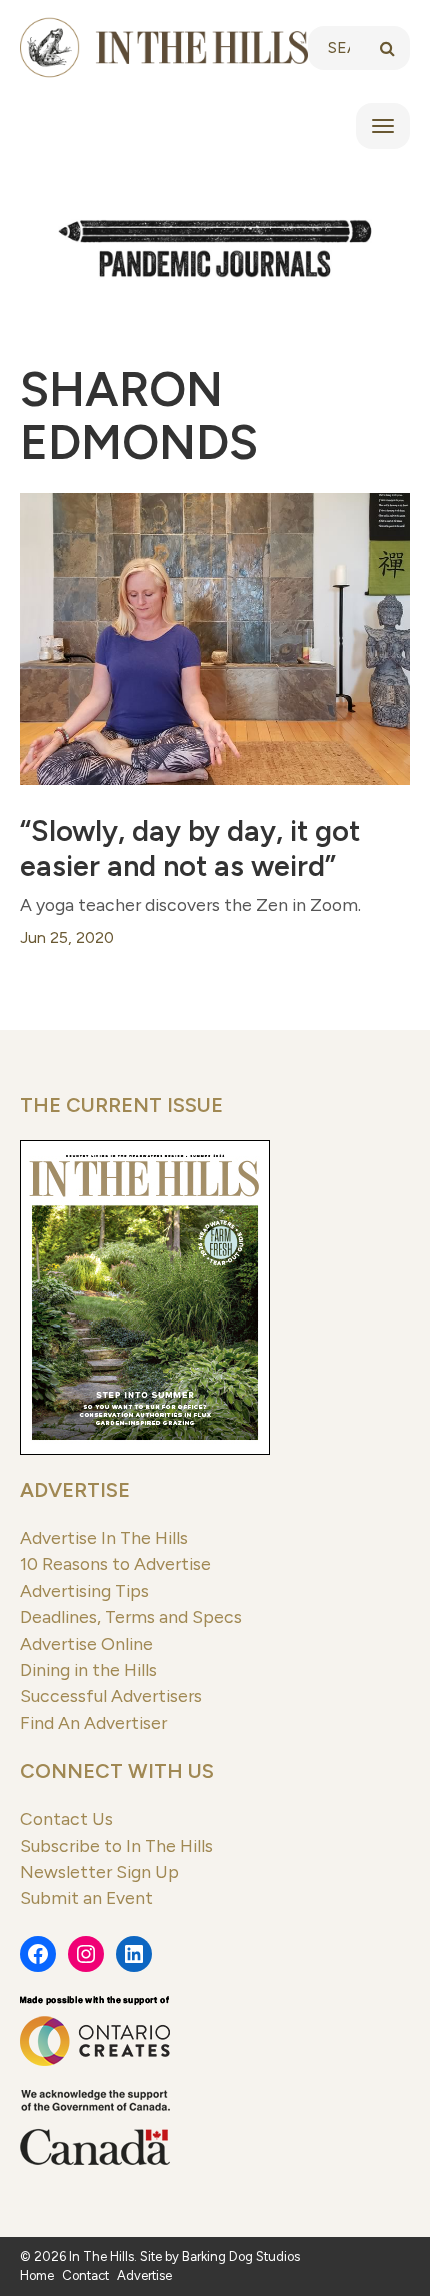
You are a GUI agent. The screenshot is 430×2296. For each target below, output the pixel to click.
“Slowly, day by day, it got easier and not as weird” (190, 848)
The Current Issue (121, 1105)
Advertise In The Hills (104, 1537)
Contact (85, 2275)
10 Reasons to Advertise (115, 1563)
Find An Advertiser (93, 1722)
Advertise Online (86, 1643)
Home (37, 2275)
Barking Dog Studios (241, 2256)
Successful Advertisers (111, 1695)
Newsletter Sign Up (99, 1871)
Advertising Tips (84, 1590)
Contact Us (66, 1818)
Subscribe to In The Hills (116, 1845)
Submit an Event (86, 1897)
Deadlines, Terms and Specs (131, 1616)
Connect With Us (117, 1771)
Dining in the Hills (88, 1669)
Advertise (75, 1490)
